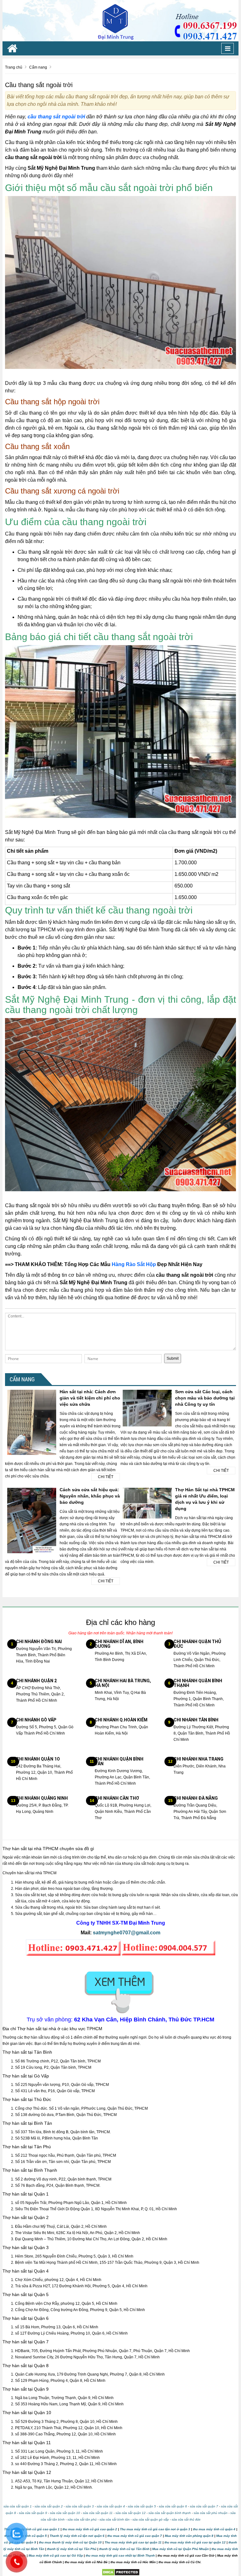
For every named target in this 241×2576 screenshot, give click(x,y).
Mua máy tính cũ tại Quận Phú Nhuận (180, 2549)
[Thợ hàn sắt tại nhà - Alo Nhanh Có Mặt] (120, 20)
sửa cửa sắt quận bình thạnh (170, 2513)
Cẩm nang (22, 1379)
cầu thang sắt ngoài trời (56, 117)
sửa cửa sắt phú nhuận (211, 2513)
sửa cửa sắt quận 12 (131, 2513)
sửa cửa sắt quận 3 (80, 2506)
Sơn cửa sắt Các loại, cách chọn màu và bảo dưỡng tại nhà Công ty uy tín (205, 1398)
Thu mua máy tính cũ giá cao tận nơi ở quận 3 (155, 2529)
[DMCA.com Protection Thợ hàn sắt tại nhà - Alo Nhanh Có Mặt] (121, 2572)
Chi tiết (106, 1477)
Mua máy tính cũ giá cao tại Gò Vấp (56, 2555)
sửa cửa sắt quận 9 (33, 2513)
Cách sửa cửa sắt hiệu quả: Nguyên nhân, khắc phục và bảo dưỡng (90, 1496)
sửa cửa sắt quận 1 (18, 2506)
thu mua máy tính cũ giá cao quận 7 (135, 2536)
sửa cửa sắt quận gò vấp (151, 2519)
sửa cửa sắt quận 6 (173, 2506)
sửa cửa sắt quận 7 (204, 2506)
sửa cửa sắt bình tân (115, 2519)
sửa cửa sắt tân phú (82, 2519)
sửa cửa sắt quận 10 (65, 2513)
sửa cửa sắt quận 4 (111, 2506)
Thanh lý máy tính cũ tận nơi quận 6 (77, 2536)
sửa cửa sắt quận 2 (49, 2506)
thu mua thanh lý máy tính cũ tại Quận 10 (70, 2542)
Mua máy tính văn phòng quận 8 (189, 2536)
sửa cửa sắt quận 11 (98, 2513)
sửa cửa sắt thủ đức (186, 2519)
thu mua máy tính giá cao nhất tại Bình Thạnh (120, 2555)
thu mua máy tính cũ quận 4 (214, 2529)
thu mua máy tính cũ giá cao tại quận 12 (195, 2542)
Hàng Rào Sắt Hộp (134, 1264)
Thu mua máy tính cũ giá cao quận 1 (32, 2529)
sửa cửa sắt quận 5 (142, 2506)
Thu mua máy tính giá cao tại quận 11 (133, 2542)
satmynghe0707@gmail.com (127, 1933)
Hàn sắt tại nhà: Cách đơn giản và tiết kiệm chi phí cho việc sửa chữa (90, 1398)
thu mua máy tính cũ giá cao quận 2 (90, 2529)
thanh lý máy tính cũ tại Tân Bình (124, 2549)
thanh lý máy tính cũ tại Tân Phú (72, 2549)
